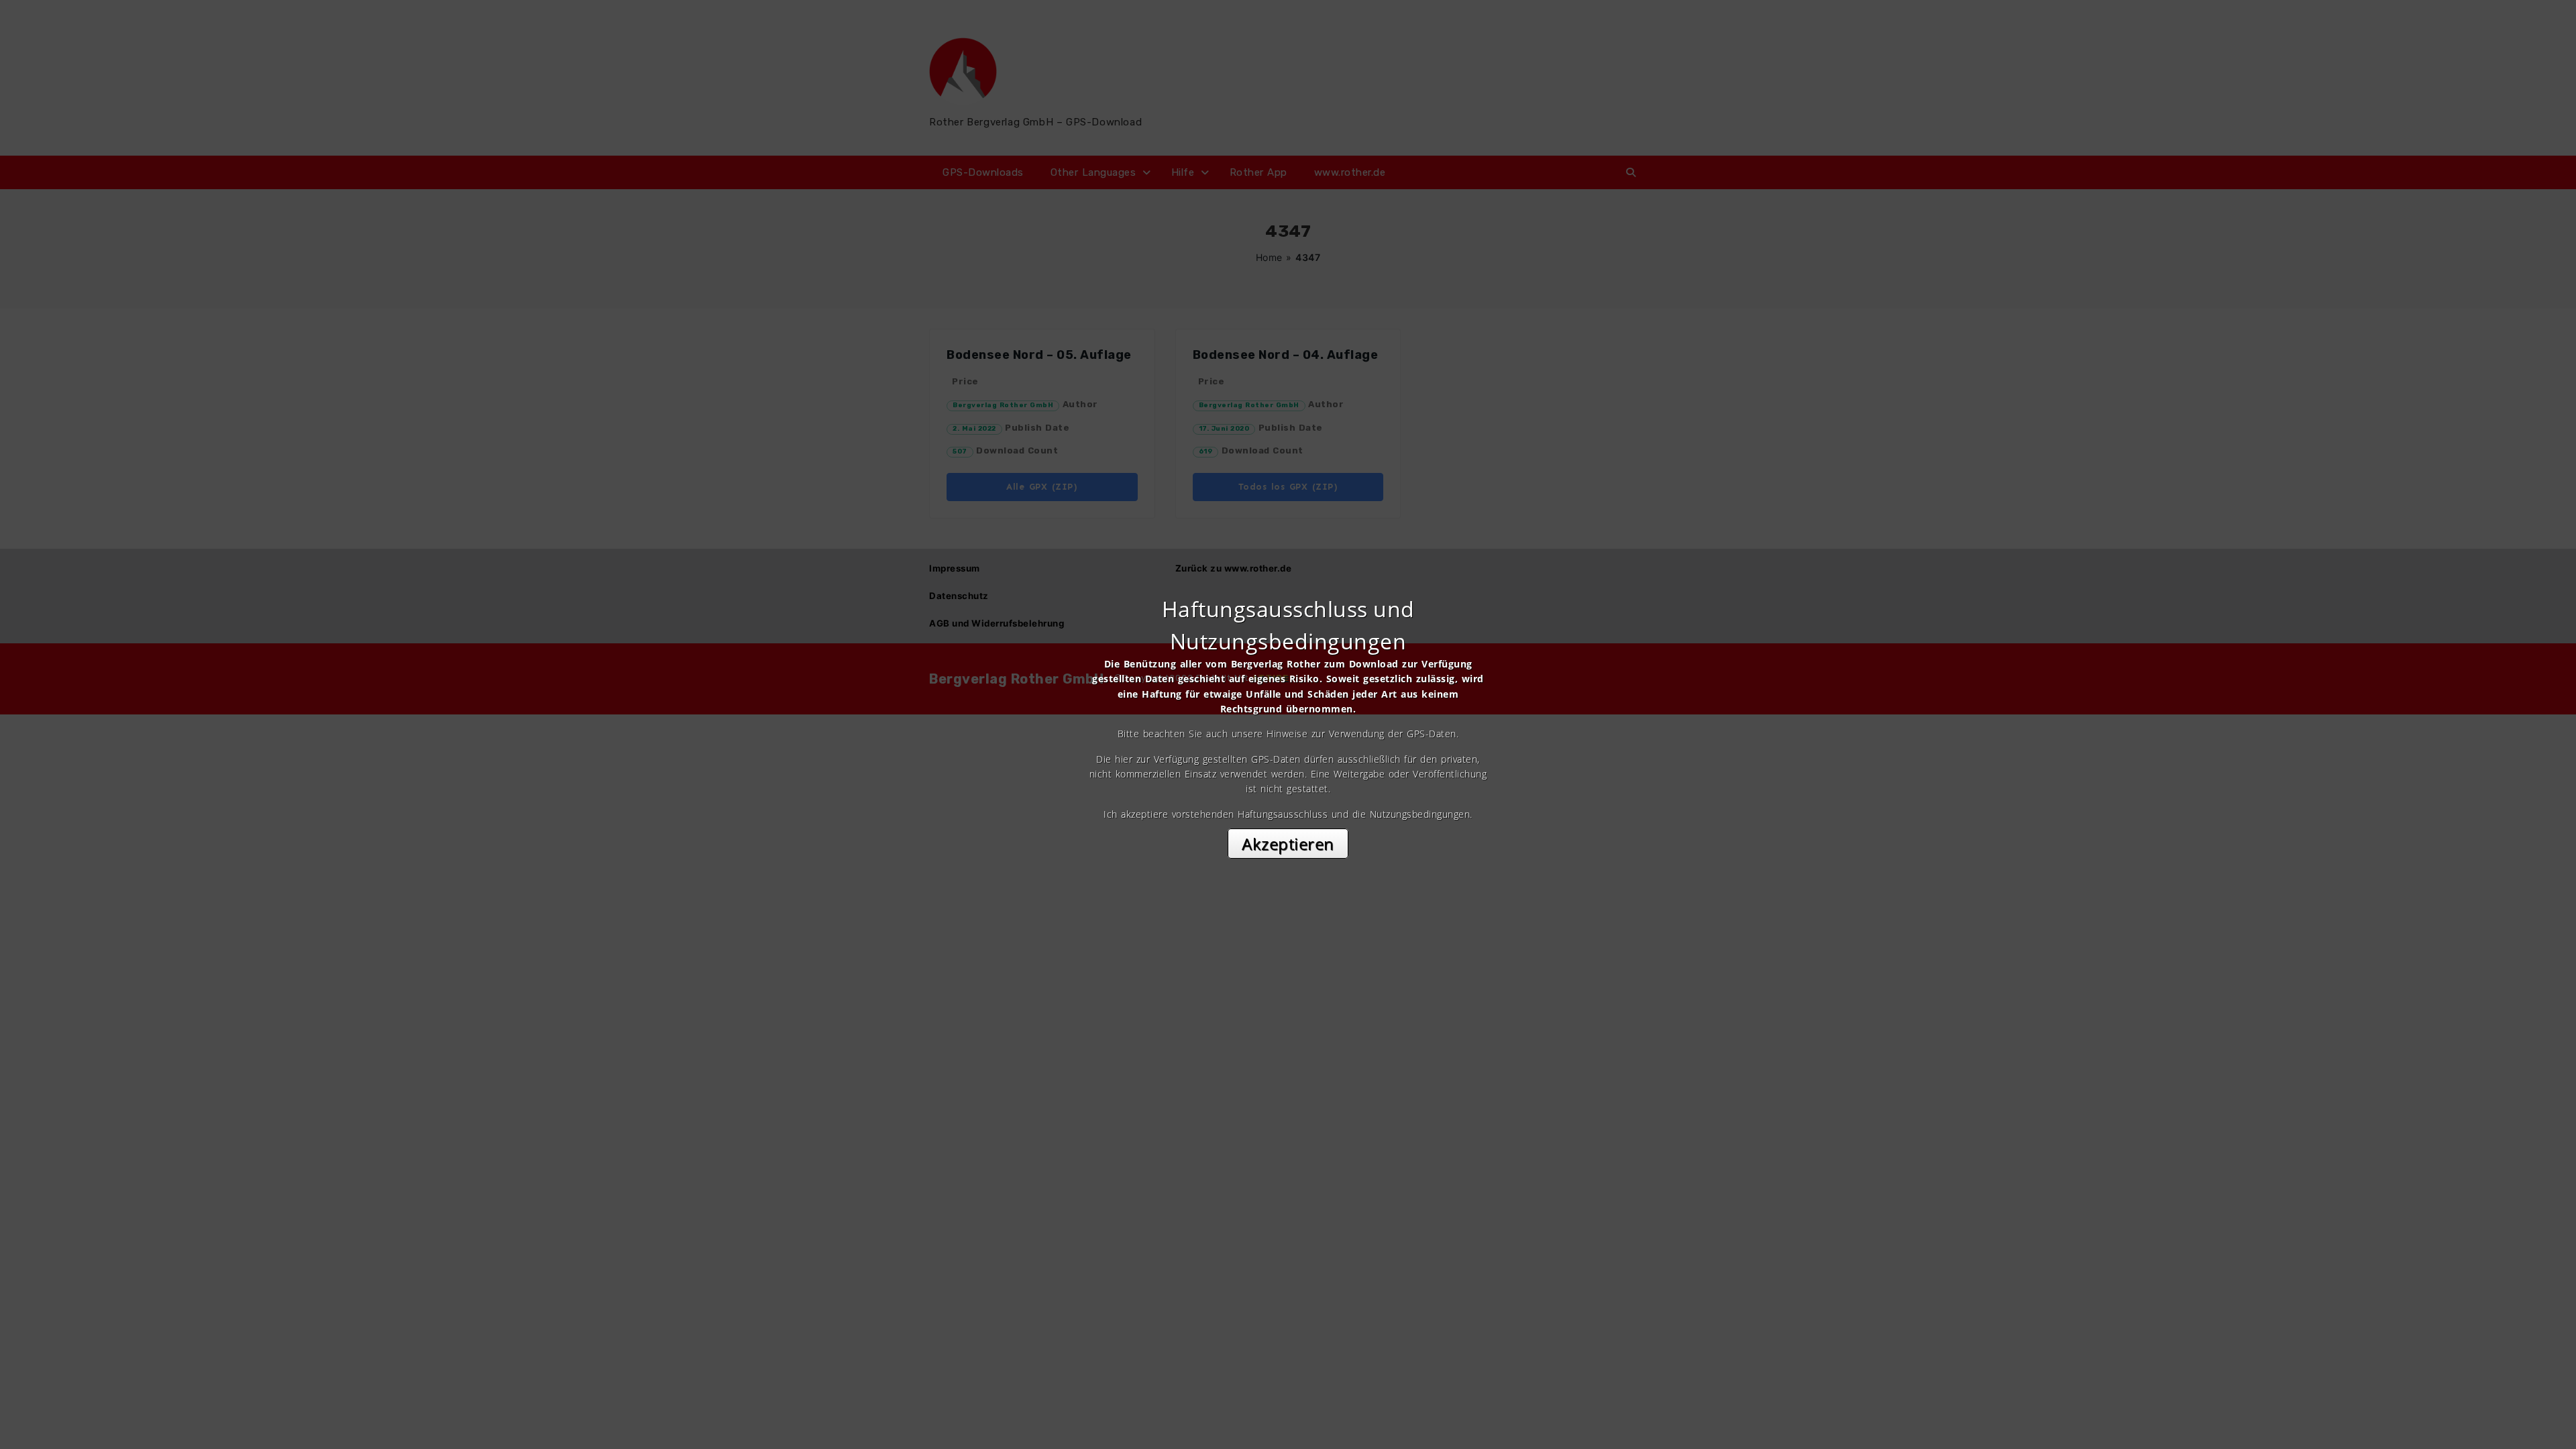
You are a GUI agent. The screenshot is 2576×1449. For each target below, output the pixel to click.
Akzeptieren (1288, 844)
